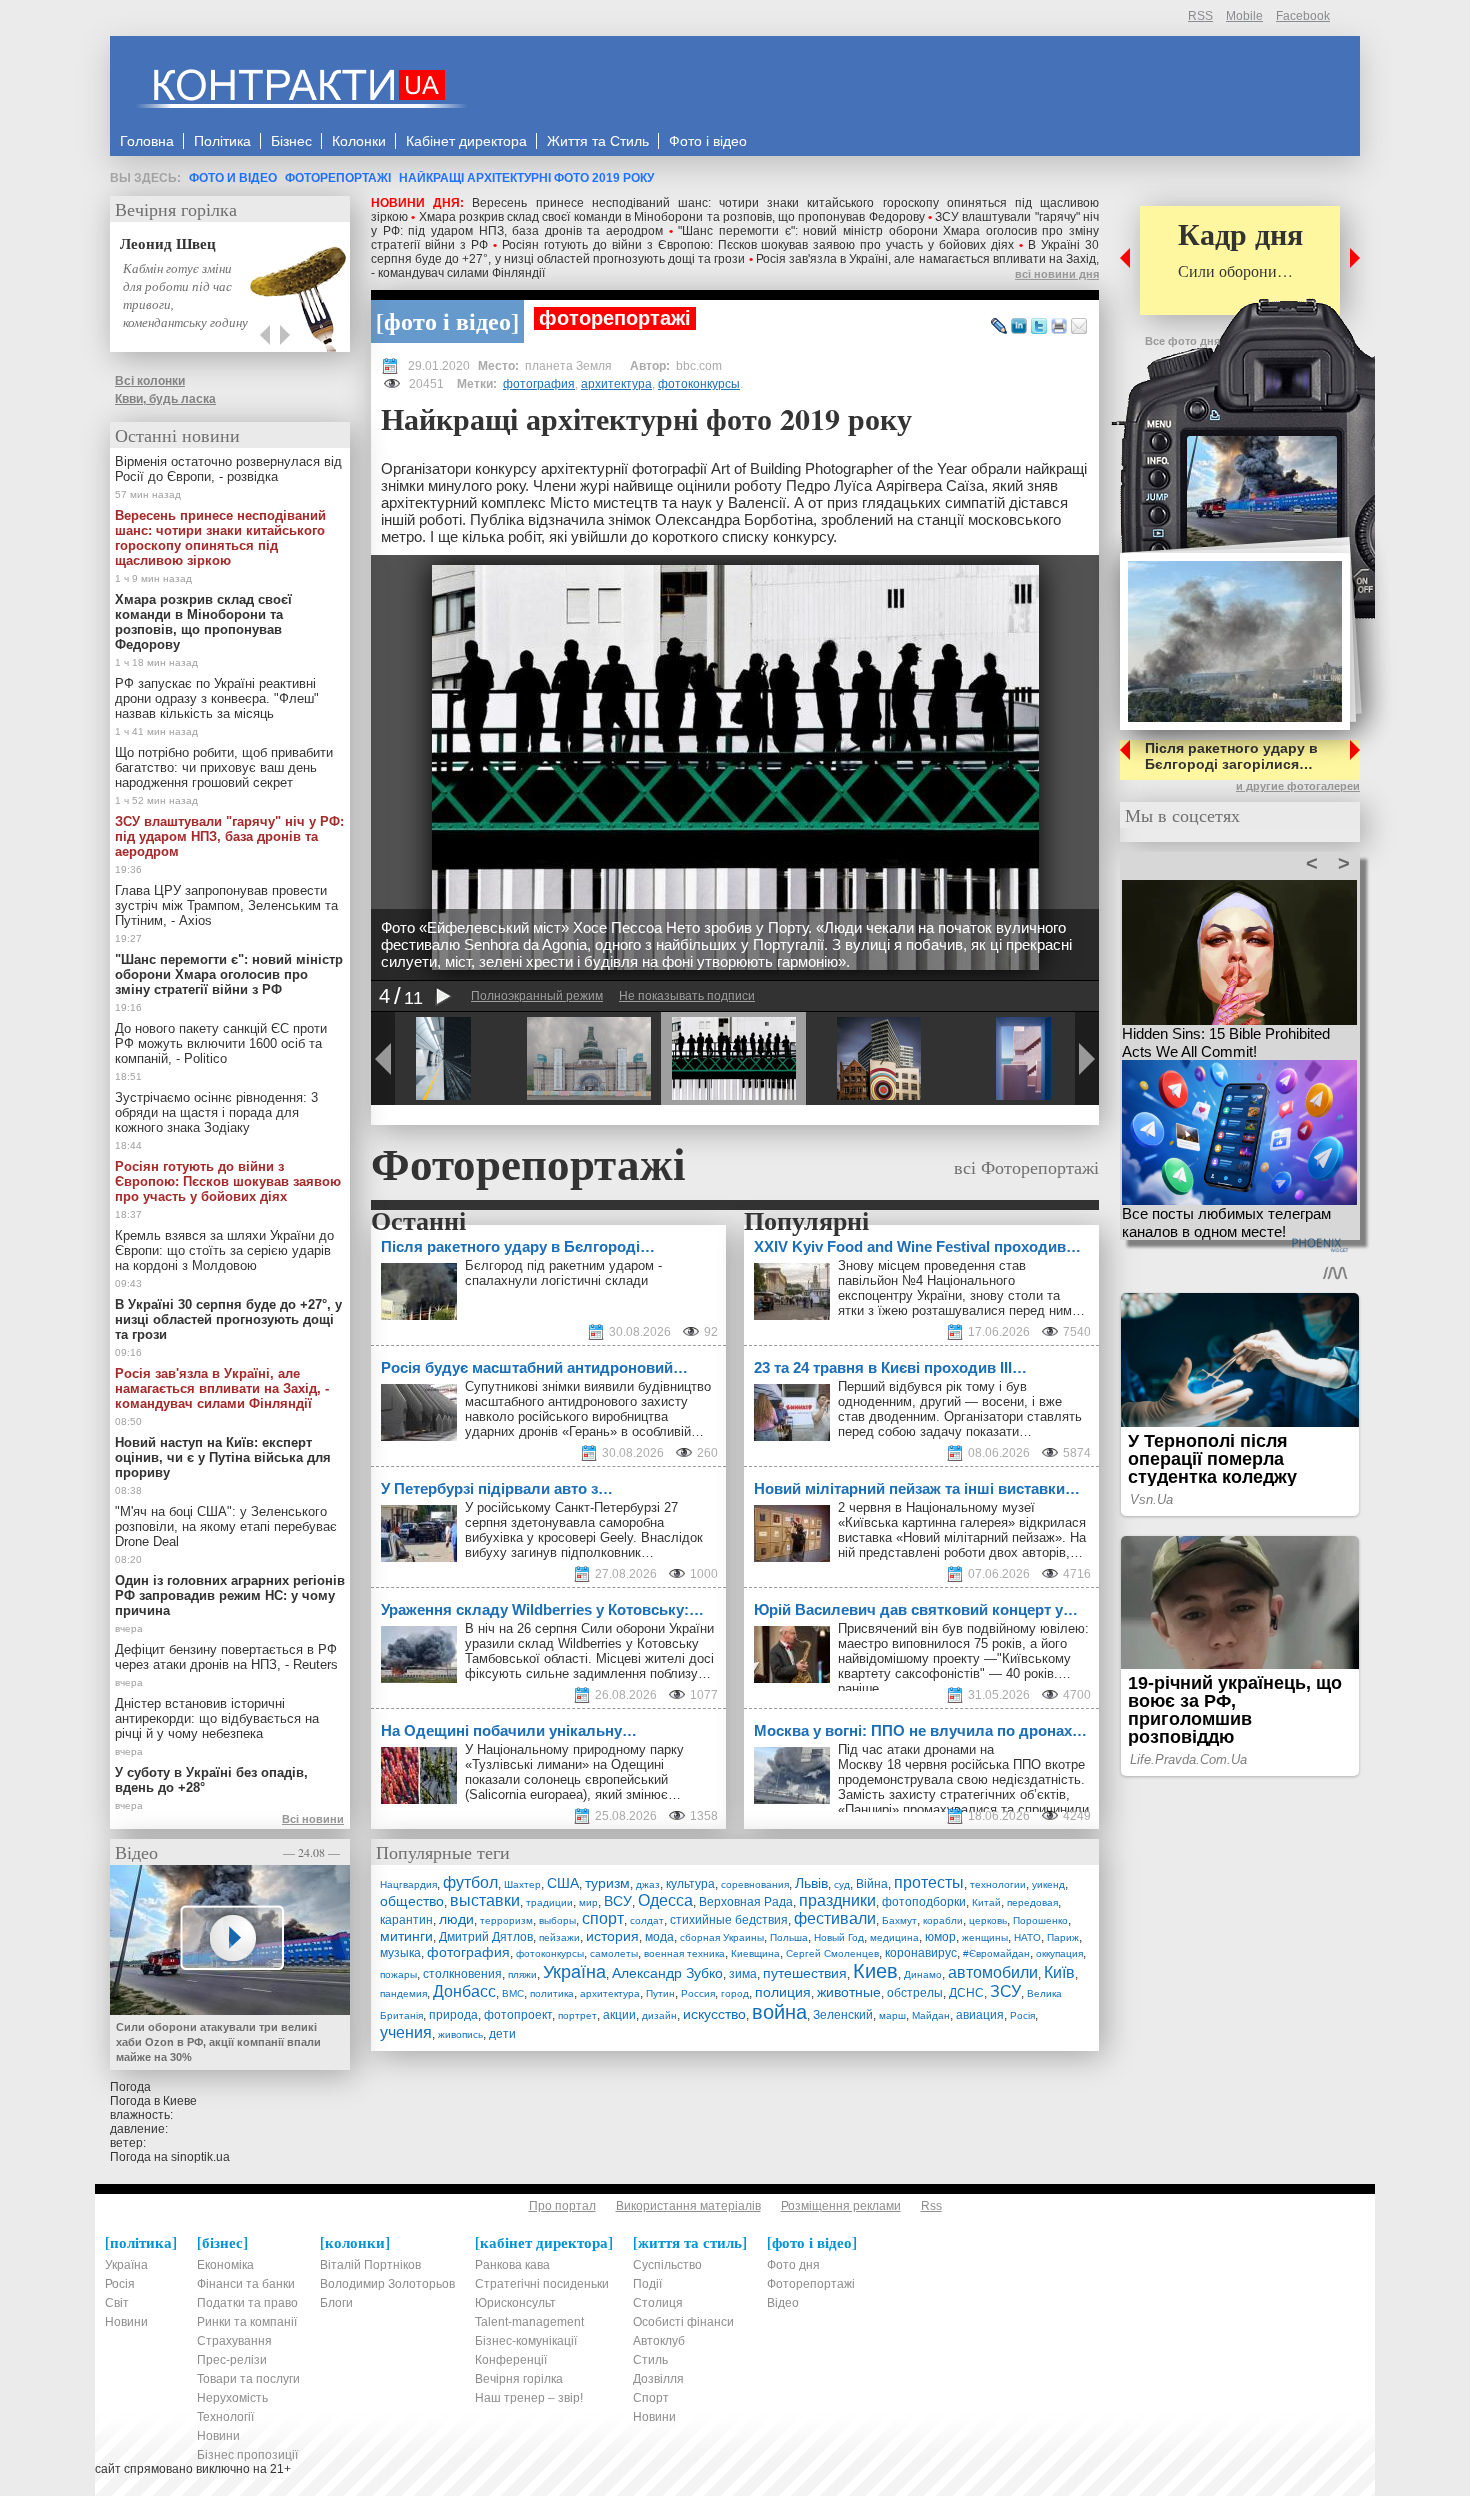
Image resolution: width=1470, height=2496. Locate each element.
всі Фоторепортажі (1026, 1167)
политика (552, 1993)
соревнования (755, 1884)
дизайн (659, 2015)
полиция (783, 1992)
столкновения (462, 1974)
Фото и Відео (233, 178)
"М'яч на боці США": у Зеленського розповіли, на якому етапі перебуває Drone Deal (226, 1526)
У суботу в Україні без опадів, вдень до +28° (211, 1780)
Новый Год (839, 1937)
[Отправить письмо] (1079, 327)
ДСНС (966, 1993)
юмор (940, 1937)
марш (892, 2015)
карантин (406, 1920)
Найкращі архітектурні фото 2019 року (526, 178)
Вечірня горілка (176, 209)
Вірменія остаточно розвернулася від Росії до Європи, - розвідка (228, 469)
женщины (985, 1937)
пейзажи (559, 1937)
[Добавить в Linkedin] (1019, 327)
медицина (894, 1937)
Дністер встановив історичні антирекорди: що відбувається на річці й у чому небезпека (217, 1718)
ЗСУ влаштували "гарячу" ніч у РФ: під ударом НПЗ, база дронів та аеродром (229, 836)
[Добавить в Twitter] (1039, 327)
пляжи (522, 1974)
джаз (648, 1884)
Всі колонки (150, 381)
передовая (1032, 1902)
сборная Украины (722, 1937)
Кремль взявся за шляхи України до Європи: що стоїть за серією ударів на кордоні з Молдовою (224, 1250)
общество (412, 1901)
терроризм (506, 1920)
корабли (943, 1920)
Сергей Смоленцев (832, 1953)
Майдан (931, 2015)
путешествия (805, 1973)
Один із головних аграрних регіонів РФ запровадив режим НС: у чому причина (230, 1595)
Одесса (665, 1900)
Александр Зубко (667, 1973)
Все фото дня (1182, 341)
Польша (789, 1937)
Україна (574, 1972)
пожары (398, 1974)
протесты (929, 1882)
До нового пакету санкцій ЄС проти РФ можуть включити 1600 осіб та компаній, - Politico (221, 1043)
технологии (998, 1884)
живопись (460, 2034)
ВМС (513, 1993)
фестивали (835, 1918)
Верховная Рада (746, 1902)
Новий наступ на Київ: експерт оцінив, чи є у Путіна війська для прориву (223, 1457)
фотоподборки (924, 1902)
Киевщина (755, 1953)
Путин (660, 1993)
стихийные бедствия (729, 1920)
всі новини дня (1057, 274)
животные (849, 1992)
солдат (647, 1920)
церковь (988, 1920)
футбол (470, 1882)
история (612, 1936)
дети (502, 2034)
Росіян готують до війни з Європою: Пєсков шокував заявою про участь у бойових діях (758, 245)
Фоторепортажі (338, 178)
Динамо (923, 1974)
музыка (400, 1953)
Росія (1022, 2015)
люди (456, 1919)
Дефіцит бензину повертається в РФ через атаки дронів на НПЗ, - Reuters (226, 1657)
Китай (986, 1902)
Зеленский (843, 2015)
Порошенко (1040, 1920)
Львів (811, 1883)
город (735, 1993)
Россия (698, 1993)
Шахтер (522, 1884)
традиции (549, 1902)
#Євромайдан (996, 1953)
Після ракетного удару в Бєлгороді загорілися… (1231, 756)
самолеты (614, 1953)
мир (588, 1902)
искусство (714, 2014)
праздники (837, 1900)
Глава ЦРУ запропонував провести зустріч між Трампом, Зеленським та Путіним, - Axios (226, 905)
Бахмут (899, 1920)
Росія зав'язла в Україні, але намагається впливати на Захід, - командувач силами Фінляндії (222, 1388)
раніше (858, 1688)
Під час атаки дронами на (918, 1749)
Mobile (1244, 16)
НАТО (1027, 1937)
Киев (875, 1971)
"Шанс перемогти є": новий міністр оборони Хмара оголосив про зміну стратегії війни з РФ (229, 974)
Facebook (1303, 16)
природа (453, 2015)
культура (690, 1884)
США (563, 1883)
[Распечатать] (1059, 327)
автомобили (993, 1972)
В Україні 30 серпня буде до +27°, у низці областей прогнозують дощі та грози (735, 252)
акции (619, 2015)
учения (406, 2032)
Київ (1059, 1972)
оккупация (1059, 1953)
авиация (980, 2015)
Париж (1063, 1937)
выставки (485, 1900)
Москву (860, 1764)
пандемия (403, 1993)
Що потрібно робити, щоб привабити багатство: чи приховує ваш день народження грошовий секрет (224, 767)
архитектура (616, 384)
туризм (607, 1883)
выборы (557, 1920)
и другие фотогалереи (1298, 786)
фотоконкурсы (699, 384)
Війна (872, 1884)
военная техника (684, 1953)
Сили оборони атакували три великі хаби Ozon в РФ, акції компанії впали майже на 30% (218, 2042)
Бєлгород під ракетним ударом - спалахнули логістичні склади (563, 1273)
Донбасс (464, 1991)
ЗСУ (1005, 1991)
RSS (1200, 16)
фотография (539, 384)
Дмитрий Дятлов (486, 1937)
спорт (603, 1918)
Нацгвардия (408, 1884)
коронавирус (921, 1953)
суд (842, 1884)
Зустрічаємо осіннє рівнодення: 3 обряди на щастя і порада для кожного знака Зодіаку (216, 1112)
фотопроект (518, 2015)
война (779, 2012)
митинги (406, 1936)
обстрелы (915, 1993)
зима (743, 1974)
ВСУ (618, 1901)
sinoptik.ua (200, 2157)
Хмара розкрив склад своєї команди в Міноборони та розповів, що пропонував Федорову (672, 217)
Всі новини (313, 1819)
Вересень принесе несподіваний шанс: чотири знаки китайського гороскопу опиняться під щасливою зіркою (220, 538)
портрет (577, 2015)
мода (659, 1937)
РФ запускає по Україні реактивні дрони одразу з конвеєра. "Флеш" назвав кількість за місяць (217, 698)
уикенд (1048, 1884)
